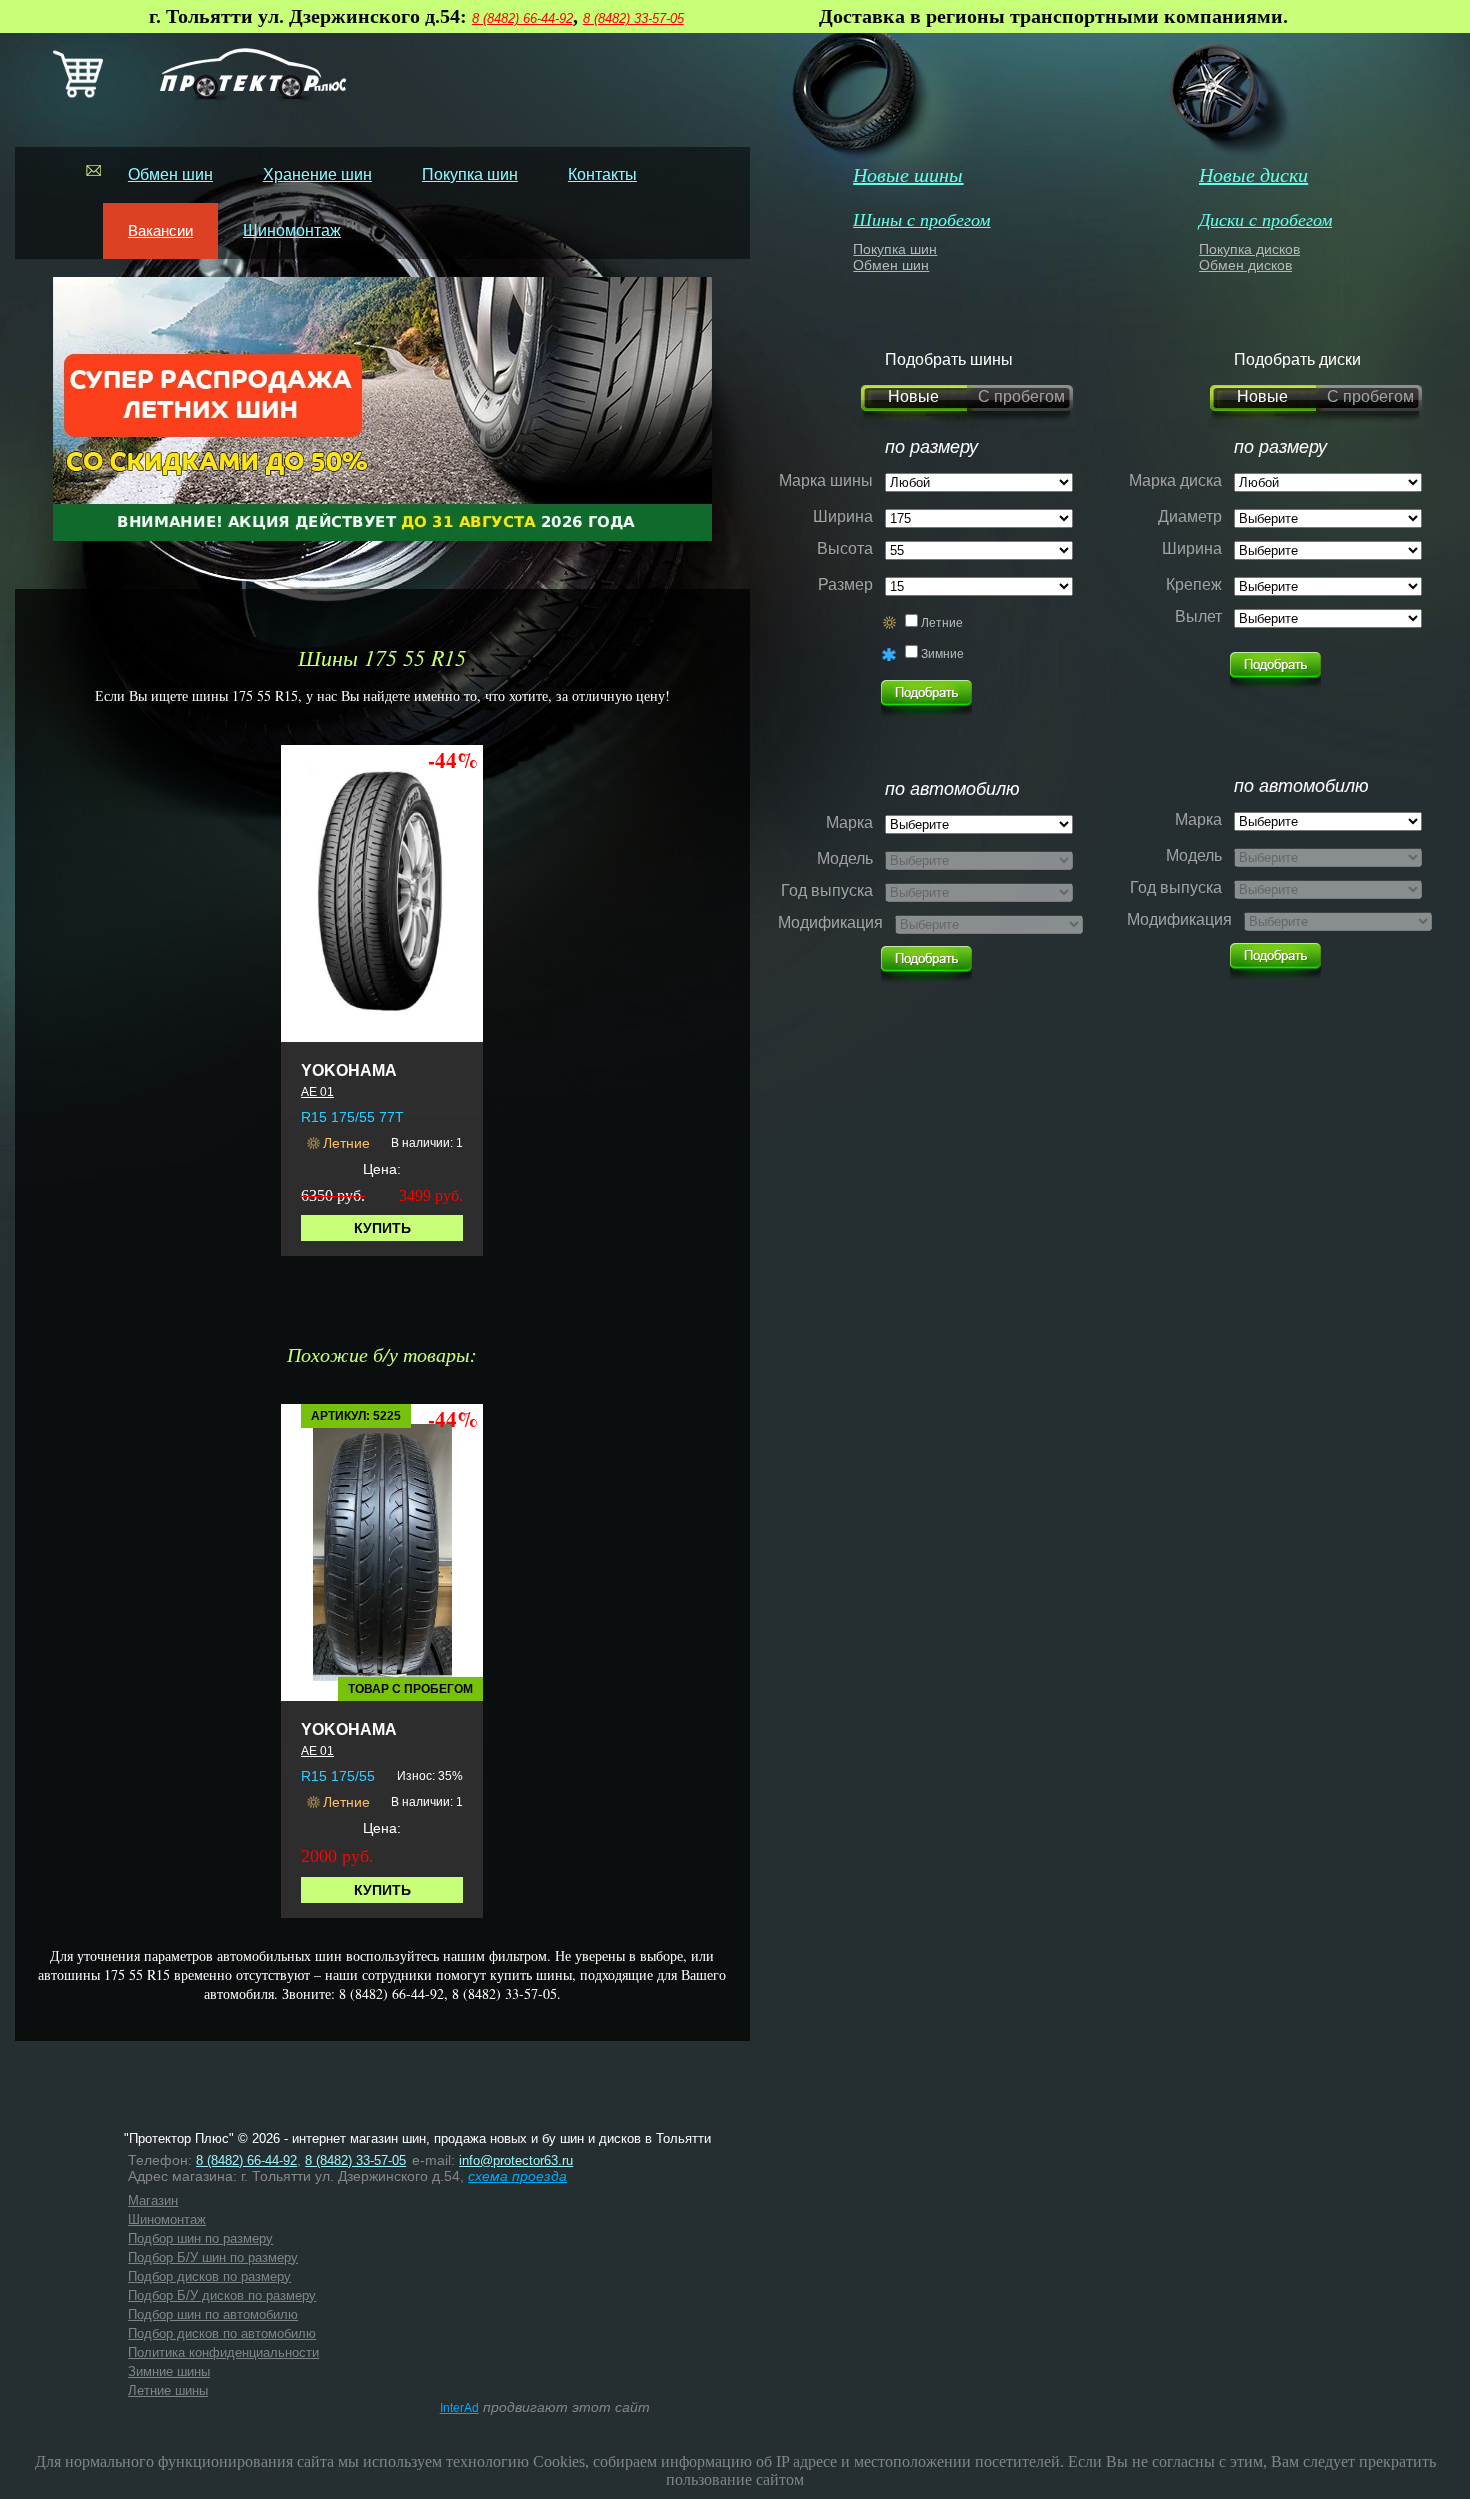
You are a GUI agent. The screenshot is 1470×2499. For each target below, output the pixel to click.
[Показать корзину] (78, 93)
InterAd (459, 2408)
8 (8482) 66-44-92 (522, 18)
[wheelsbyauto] (926, 693)
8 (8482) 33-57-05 (633, 18)
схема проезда (517, 2176)
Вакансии (160, 230)
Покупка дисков (1249, 249)
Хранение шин (317, 174)
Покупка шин (470, 174)
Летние (942, 623)
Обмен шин (170, 174)
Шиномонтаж (292, 230)
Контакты (602, 174)
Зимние (942, 654)
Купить (382, 1228)
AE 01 (317, 1092)
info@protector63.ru (516, 2160)
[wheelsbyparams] (1275, 665)
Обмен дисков (1245, 265)
